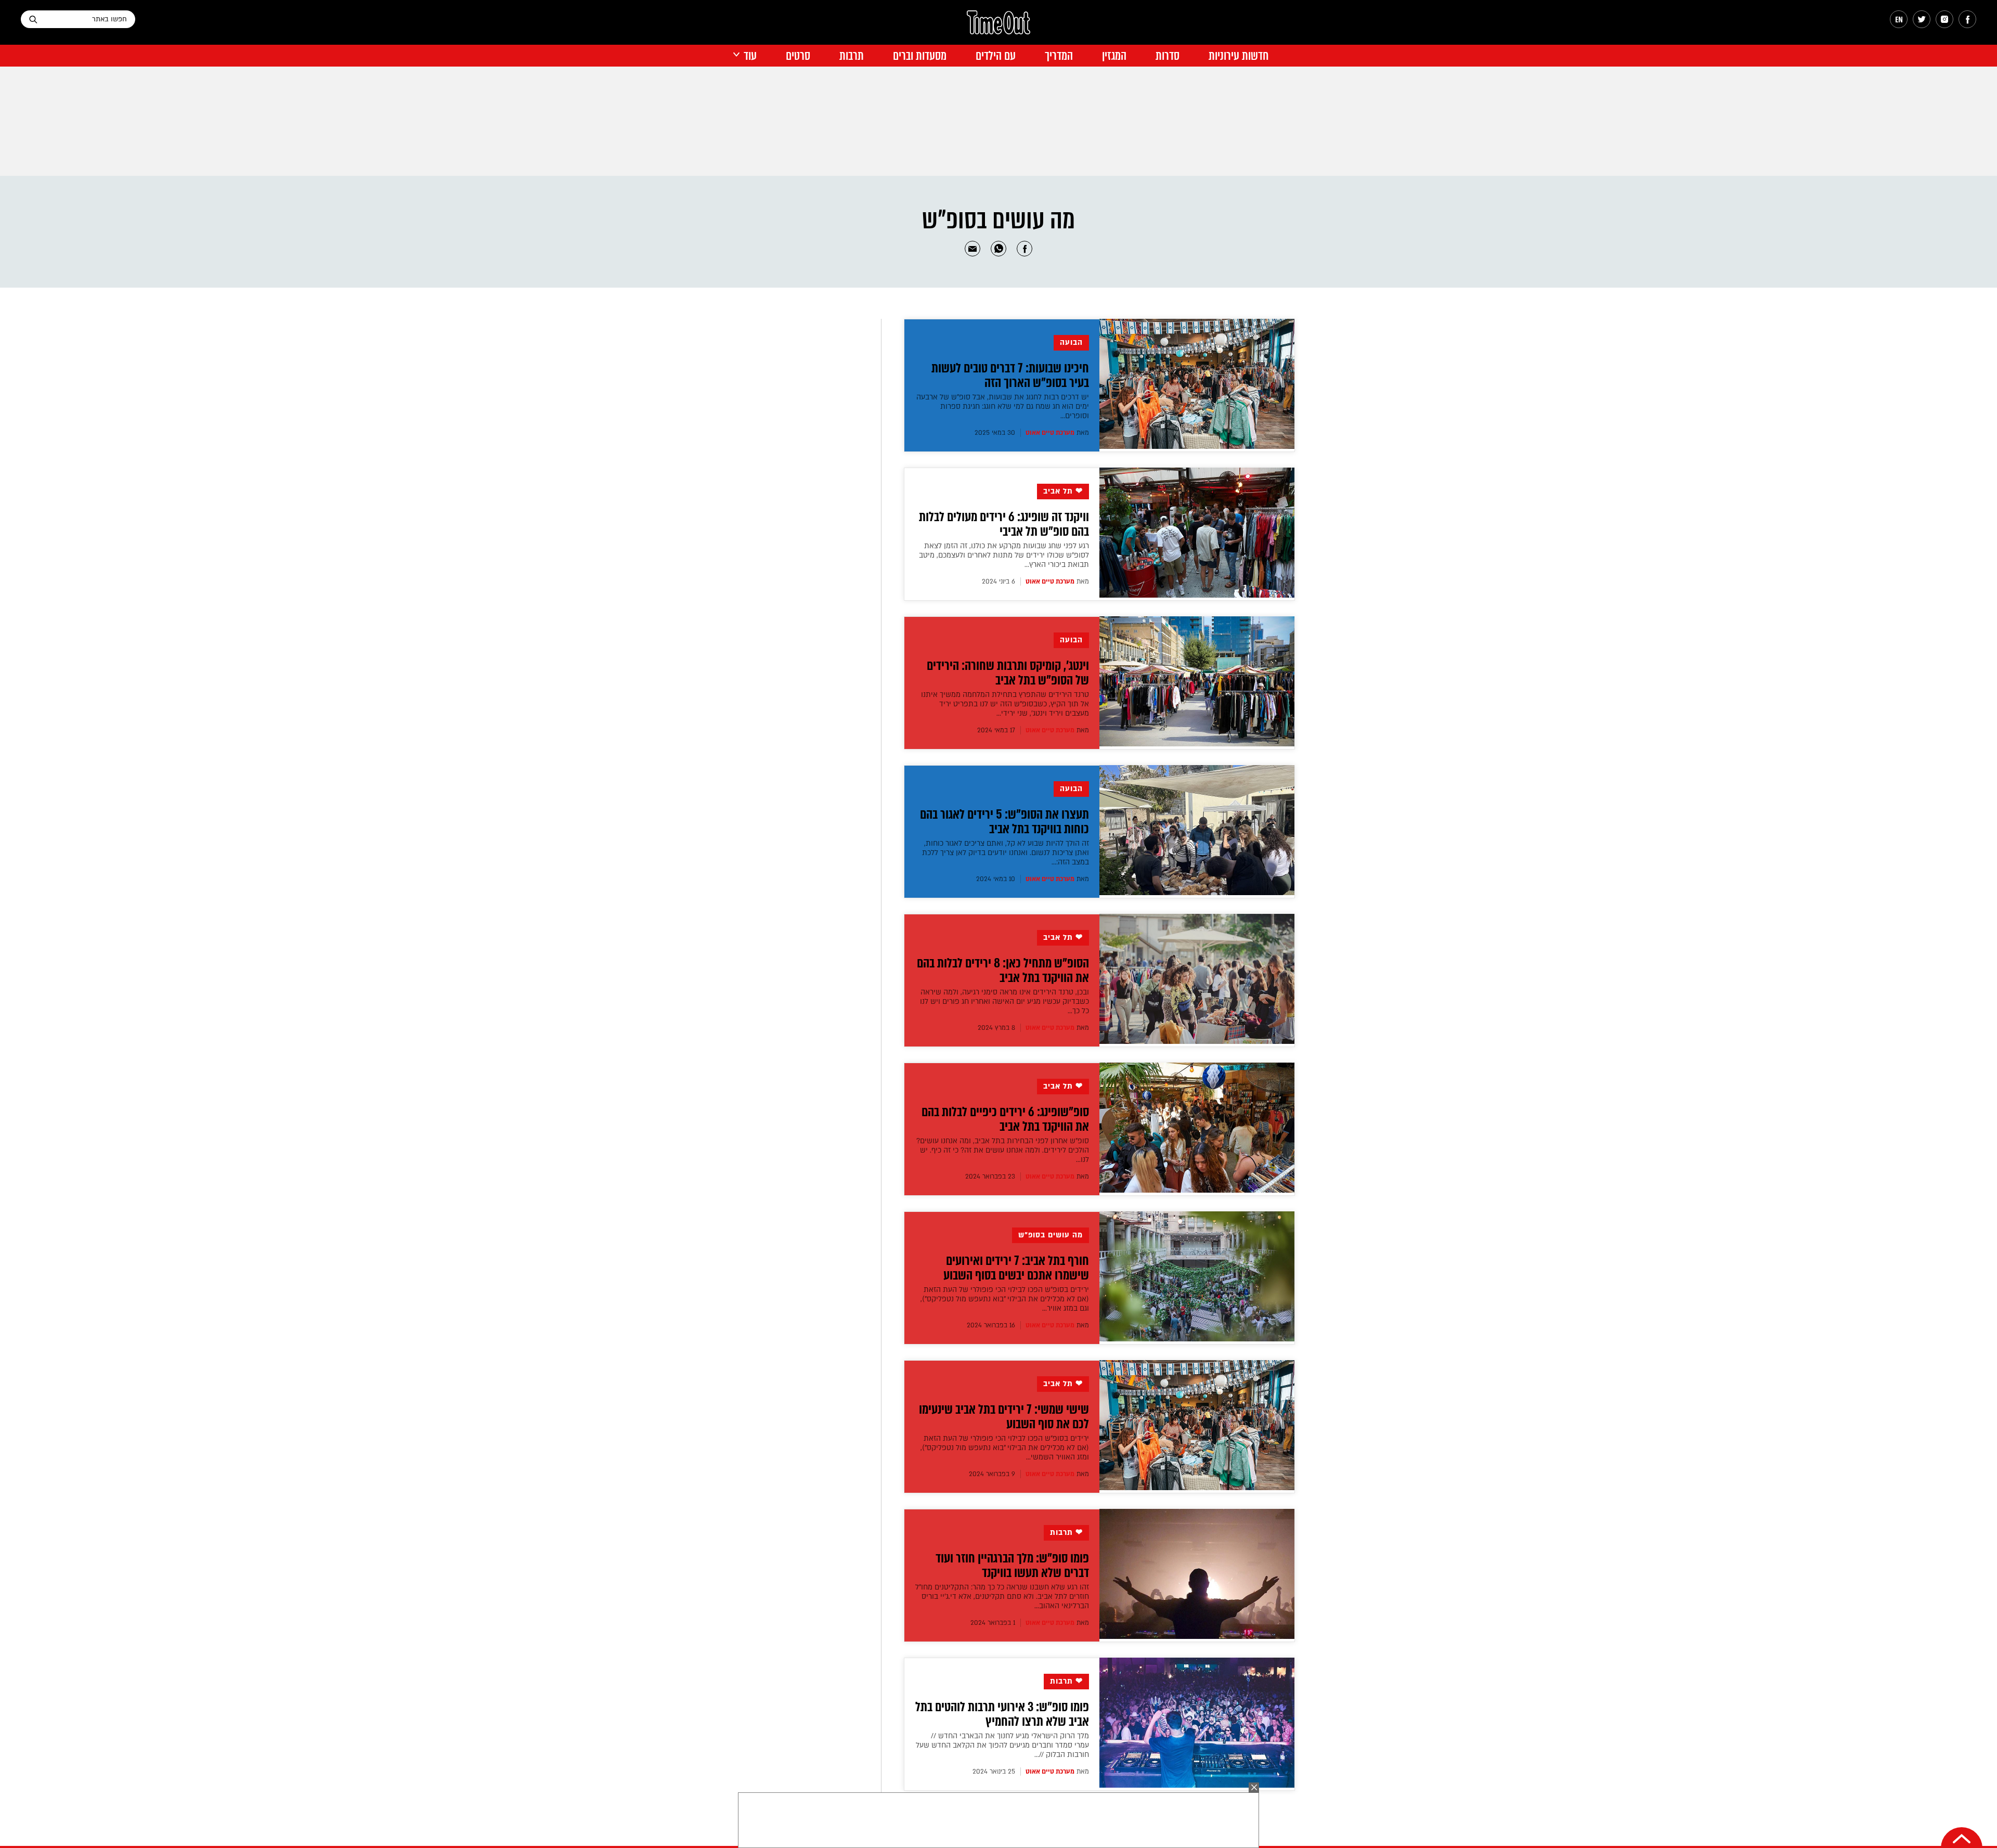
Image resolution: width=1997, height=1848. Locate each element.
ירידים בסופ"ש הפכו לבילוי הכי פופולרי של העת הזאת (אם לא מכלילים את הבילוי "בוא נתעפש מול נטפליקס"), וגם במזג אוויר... (1005, 1299)
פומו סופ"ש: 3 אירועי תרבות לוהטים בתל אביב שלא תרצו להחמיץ (1002, 1714)
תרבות (852, 56)
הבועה (1071, 343)
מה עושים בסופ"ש (1051, 1235)
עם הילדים (996, 56)
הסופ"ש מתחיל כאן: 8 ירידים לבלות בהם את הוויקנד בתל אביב (1003, 971)
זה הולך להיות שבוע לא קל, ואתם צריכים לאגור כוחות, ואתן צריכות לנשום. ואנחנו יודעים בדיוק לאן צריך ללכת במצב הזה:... (1006, 853)
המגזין (1114, 56)
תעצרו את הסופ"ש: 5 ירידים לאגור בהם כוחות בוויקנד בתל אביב (1004, 822)
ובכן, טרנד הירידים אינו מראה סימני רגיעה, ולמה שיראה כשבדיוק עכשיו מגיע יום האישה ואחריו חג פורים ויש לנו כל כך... (1004, 1001)
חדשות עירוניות (1239, 56)
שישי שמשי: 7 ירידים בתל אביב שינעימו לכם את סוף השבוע (1004, 1417)
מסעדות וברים (920, 56)
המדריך (1059, 56)
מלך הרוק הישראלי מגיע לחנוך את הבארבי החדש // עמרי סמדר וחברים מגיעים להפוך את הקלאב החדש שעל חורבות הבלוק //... (1002, 1745)
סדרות (1168, 56)
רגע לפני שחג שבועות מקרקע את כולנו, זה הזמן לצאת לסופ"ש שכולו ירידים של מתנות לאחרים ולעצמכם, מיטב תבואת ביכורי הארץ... (1004, 555)
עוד (750, 56)
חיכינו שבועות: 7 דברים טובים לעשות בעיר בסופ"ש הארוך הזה (1010, 376)
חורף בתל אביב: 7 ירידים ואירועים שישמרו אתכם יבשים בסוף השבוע (1016, 1268)
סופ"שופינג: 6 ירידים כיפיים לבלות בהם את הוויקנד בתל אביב (1005, 1119)
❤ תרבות (1066, 1533)
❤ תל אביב (1063, 491)
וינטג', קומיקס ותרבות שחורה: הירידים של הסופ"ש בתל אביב (1008, 673)
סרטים (798, 56)
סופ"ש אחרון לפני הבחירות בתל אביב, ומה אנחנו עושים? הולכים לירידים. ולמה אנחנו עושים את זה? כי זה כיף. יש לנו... (1003, 1150)
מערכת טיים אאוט (1050, 433)
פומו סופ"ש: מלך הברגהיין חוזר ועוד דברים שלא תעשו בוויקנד (1012, 1566)
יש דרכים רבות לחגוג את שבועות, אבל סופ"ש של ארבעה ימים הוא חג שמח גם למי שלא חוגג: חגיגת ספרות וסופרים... (1003, 406)
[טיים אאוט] (998, 28)
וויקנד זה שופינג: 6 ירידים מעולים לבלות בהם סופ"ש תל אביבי (1004, 524)
